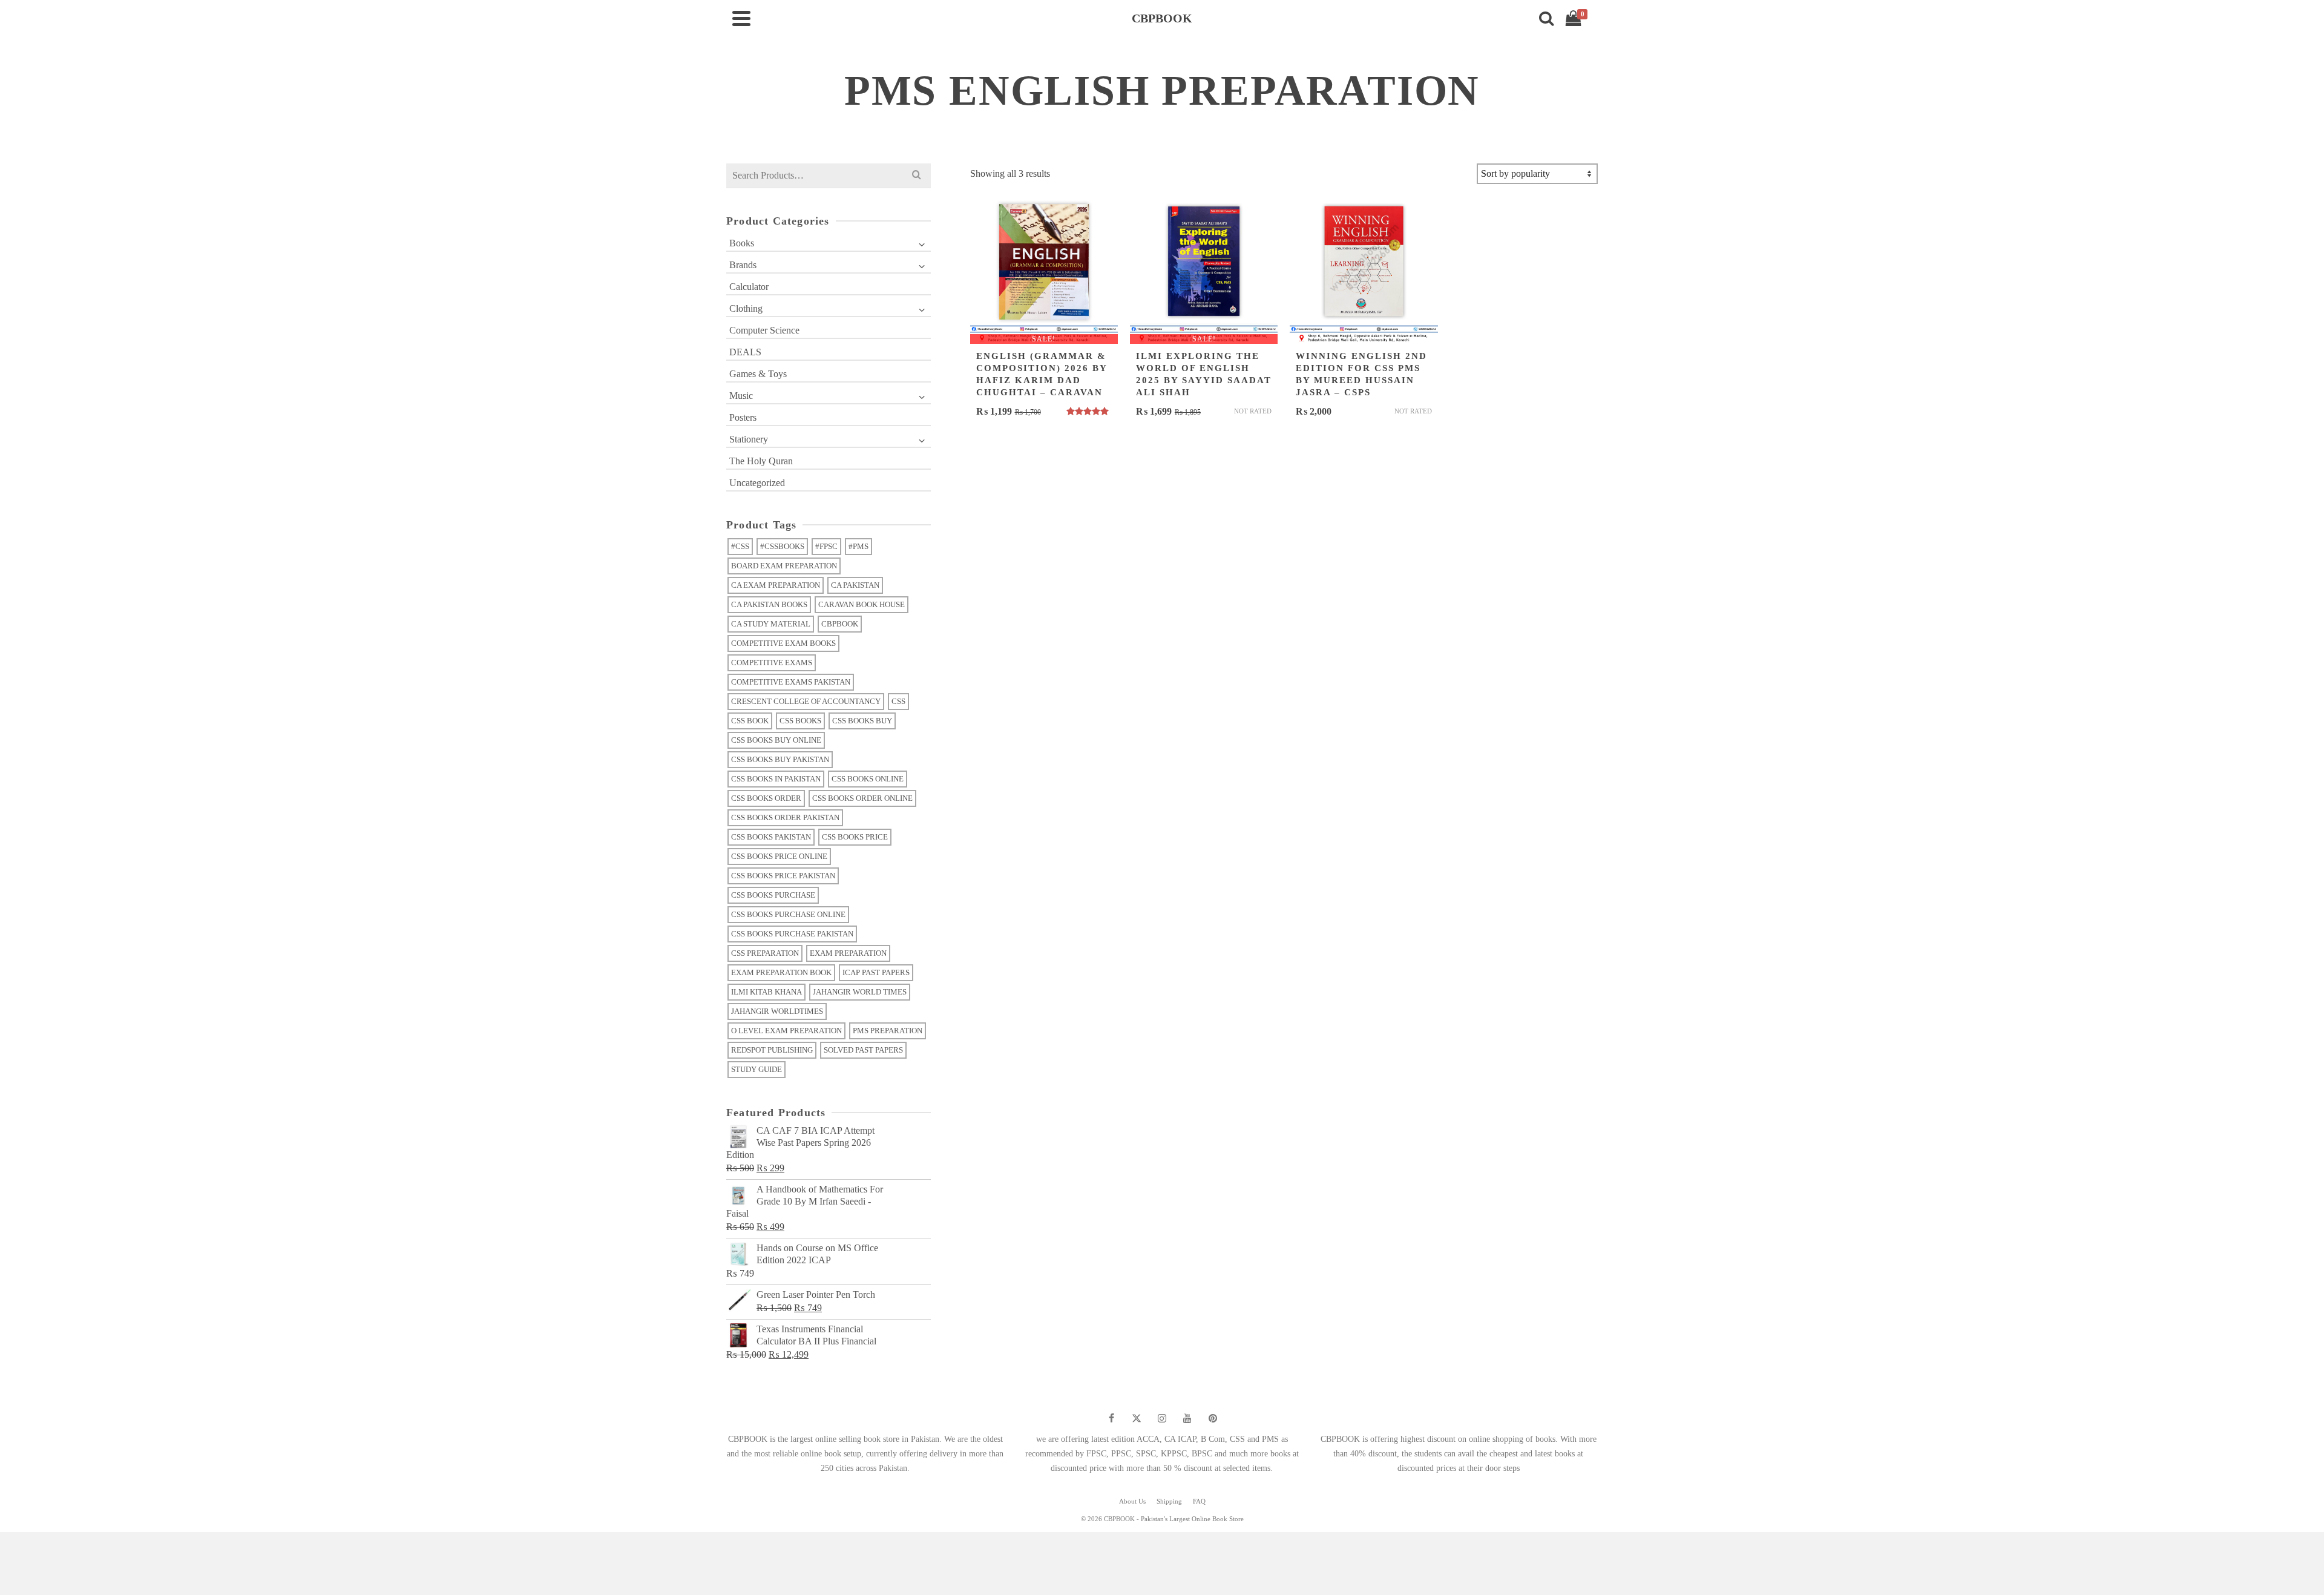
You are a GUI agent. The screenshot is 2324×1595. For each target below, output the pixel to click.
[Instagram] (1162, 1418)
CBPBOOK (840, 624)
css (898, 701)
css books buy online (776, 740)
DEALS (745, 352)
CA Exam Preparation (776, 585)
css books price (855, 837)
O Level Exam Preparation (786, 1031)
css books (800, 721)
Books (742, 243)
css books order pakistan (785, 817)
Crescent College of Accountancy (806, 701)
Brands (743, 265)
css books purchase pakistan (792, 934)
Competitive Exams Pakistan (791, 682)
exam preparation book (781, 972)
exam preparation (848, 953)
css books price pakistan (783, 876)
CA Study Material (771, 624)
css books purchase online (788, 914)
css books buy (862, 721)
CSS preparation (765, 953)
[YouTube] (1187, 1418)
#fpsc (826, 546)
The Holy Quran (761, 461)
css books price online (779, 856)
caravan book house (862, 604)
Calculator (749, 287)
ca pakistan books (769, 604)
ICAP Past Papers (876, 972)
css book (750, 721)
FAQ (1199, 1501)
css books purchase (773, 895)
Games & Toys (758, 374)
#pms (858, 546)
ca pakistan (855, 585)
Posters (743, 417)
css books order (766, 798)
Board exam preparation (784, 566)
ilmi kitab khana (766, 992)
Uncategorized (757, 483)
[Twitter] (1137, 1418)
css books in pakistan (776, 779)
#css (740, 546)
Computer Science (764, 330)
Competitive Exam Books (783, 643)
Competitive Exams (772, 663)
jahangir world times (860, 992)
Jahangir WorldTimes (777, 1011)
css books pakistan (771, 837)
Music (741, 396)
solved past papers (863, 1050)
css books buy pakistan (780, 759)
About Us (1132, 1501)
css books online (868, 779)
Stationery (749, 439)
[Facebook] (1111, 1418)
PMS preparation (888, 1031)
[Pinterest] (1213, 1418)
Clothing (746, 308)
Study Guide (757, 1069)
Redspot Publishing (772, 1050)
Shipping (1169, 1501)
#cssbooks (782, 546)
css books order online (862, 798)
